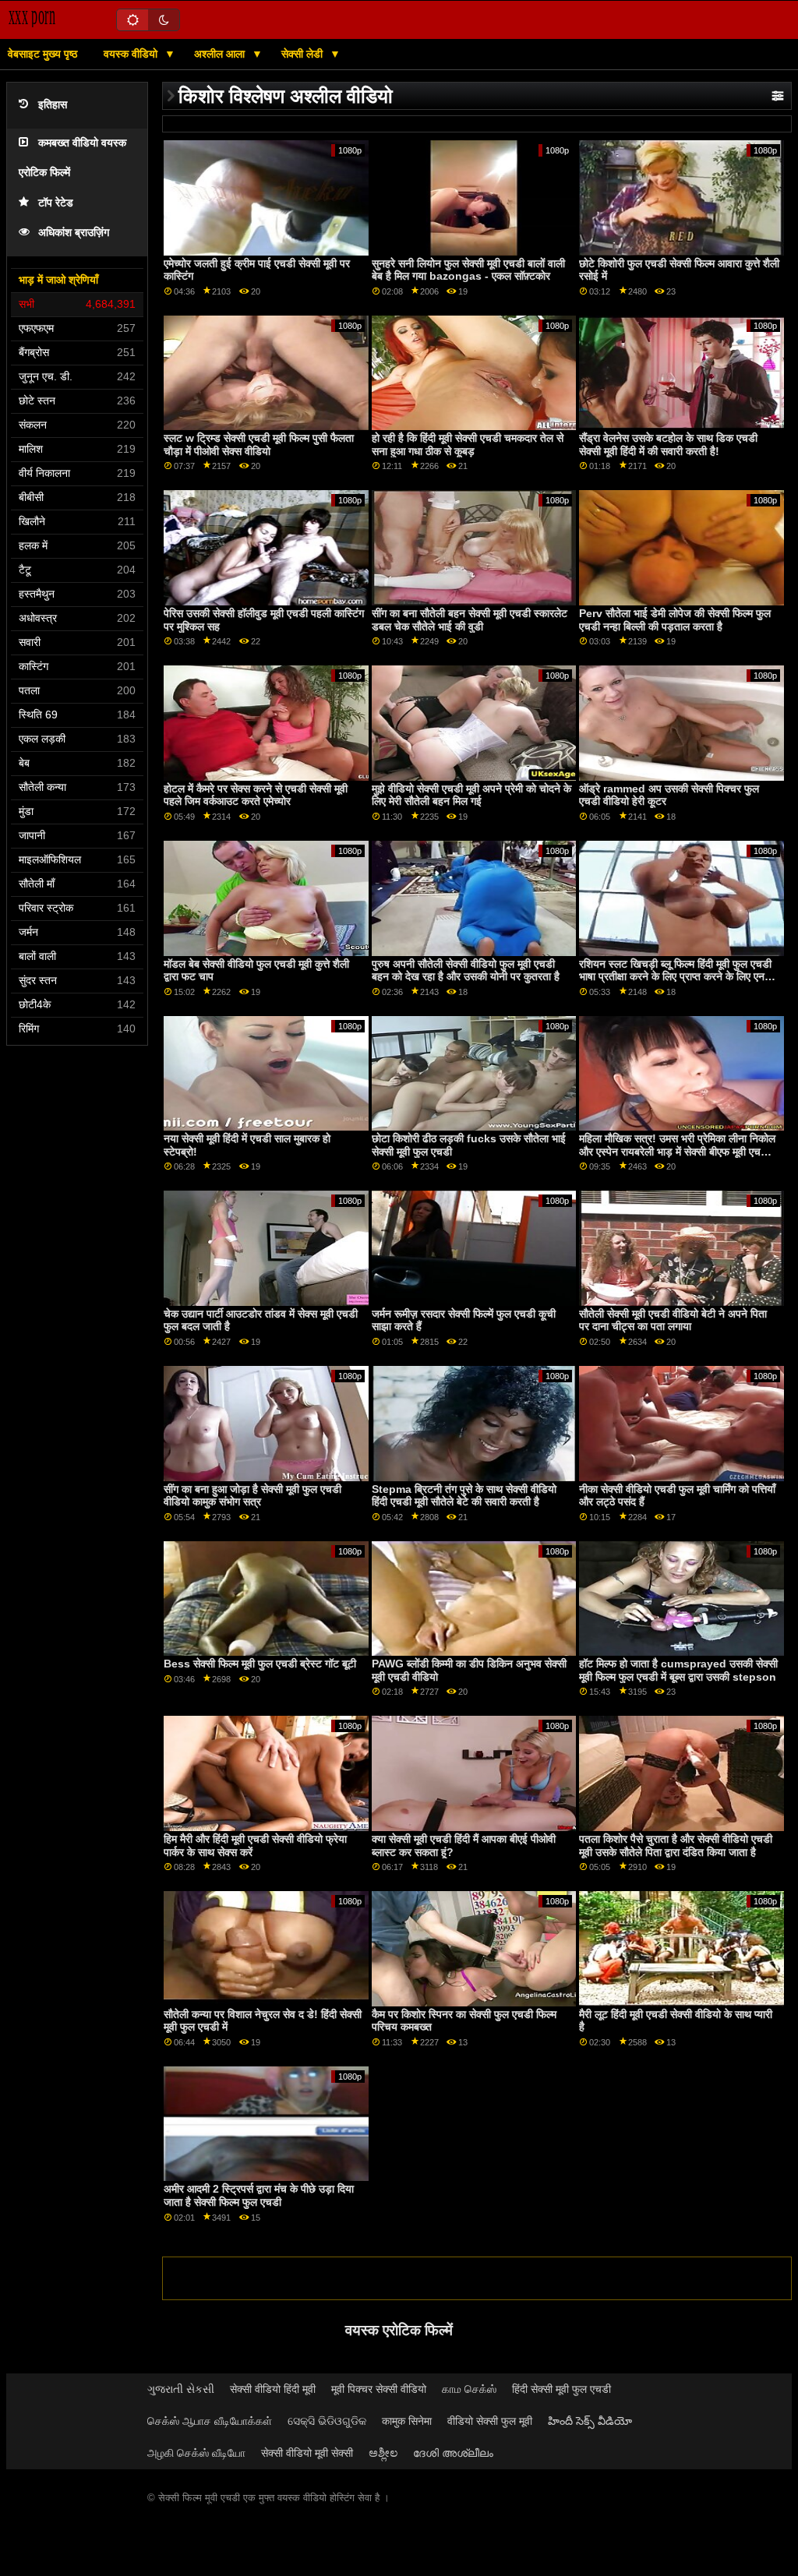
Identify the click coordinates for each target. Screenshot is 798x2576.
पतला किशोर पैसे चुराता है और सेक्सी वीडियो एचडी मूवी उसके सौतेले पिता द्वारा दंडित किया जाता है (676, 1846)
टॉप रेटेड (56, 203)
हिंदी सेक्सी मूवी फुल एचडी (561, 2389)
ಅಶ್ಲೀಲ (383, 2453)
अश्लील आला (221, 54)
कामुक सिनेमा (407, 2421)
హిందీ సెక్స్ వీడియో (590, 2421)
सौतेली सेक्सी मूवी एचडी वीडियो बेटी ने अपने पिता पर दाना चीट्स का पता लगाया (673, 1320)
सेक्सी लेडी (304, 54)
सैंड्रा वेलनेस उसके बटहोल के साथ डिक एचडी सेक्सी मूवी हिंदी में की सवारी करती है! (668, 445)
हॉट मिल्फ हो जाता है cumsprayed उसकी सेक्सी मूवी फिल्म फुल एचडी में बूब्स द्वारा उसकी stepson (678, 1670)
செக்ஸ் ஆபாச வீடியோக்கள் (210, 2421)
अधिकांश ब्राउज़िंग (74, 233)
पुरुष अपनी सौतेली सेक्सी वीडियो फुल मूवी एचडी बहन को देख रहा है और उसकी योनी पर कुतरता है (466, 970)
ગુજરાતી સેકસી (181, 2389)
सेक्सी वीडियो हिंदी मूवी (273, 2389)
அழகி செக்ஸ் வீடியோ (196, 2453)
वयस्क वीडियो (132, 54)
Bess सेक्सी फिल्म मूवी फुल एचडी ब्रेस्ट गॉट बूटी (260, 1664)
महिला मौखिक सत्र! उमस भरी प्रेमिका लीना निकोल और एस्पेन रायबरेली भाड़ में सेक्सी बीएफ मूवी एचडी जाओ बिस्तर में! (677, 1151)
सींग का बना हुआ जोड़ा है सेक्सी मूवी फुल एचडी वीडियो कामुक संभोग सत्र (252, 1496)
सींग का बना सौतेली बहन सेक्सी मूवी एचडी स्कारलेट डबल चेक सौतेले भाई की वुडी (470, 620)
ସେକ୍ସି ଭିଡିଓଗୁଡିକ (327, 2421)
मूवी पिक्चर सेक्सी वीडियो (379, 2389)
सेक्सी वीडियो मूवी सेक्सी (307, 2453)
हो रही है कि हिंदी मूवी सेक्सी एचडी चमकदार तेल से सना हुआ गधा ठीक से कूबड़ (468, 445)
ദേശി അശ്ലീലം (453, 2453)
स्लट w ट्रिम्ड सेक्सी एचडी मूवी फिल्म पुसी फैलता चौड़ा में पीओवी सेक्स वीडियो (259, 445)
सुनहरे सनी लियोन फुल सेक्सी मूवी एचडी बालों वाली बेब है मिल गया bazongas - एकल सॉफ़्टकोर (468, 270)
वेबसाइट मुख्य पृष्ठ (42, 54)
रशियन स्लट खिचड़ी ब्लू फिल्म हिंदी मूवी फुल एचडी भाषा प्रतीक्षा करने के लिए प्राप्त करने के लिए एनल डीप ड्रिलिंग (675, 977)
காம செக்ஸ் (469, 2389)
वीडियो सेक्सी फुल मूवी (490, 2421)
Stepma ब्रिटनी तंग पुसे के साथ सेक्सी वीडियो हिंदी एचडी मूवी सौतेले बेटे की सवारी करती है (464, 1496)
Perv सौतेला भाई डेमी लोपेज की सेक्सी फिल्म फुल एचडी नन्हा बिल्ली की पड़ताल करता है (675, 620)
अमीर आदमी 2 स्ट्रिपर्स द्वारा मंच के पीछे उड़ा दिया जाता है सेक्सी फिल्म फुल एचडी (259, 2195)
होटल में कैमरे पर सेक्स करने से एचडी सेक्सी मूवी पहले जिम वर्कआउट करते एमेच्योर (256, 795)
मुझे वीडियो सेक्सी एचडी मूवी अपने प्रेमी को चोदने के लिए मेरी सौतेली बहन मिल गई (471, 795)
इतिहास (53, 105)
